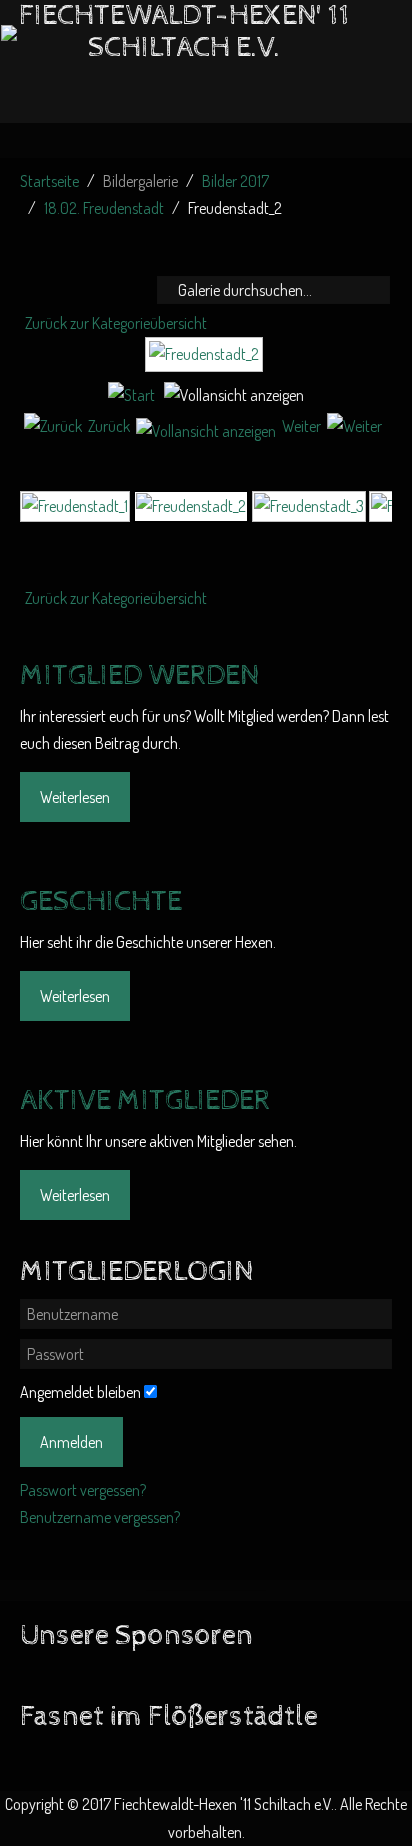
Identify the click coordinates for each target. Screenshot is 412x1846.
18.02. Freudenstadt (104, 208)
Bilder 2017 (235, 181)
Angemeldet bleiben (80, 1392)
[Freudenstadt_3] (309, 505)
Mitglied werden (139, 676)
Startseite (49, 181)
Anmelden (71, 1442)
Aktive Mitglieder (145, 1101)
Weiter (301, 426)
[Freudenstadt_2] (206, 363)
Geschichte (101, 902)
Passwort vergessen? (83, 1490)
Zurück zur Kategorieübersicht (116, 323)
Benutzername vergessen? (100, 1517)
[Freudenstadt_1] (75, 505)
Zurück (109, 426)
